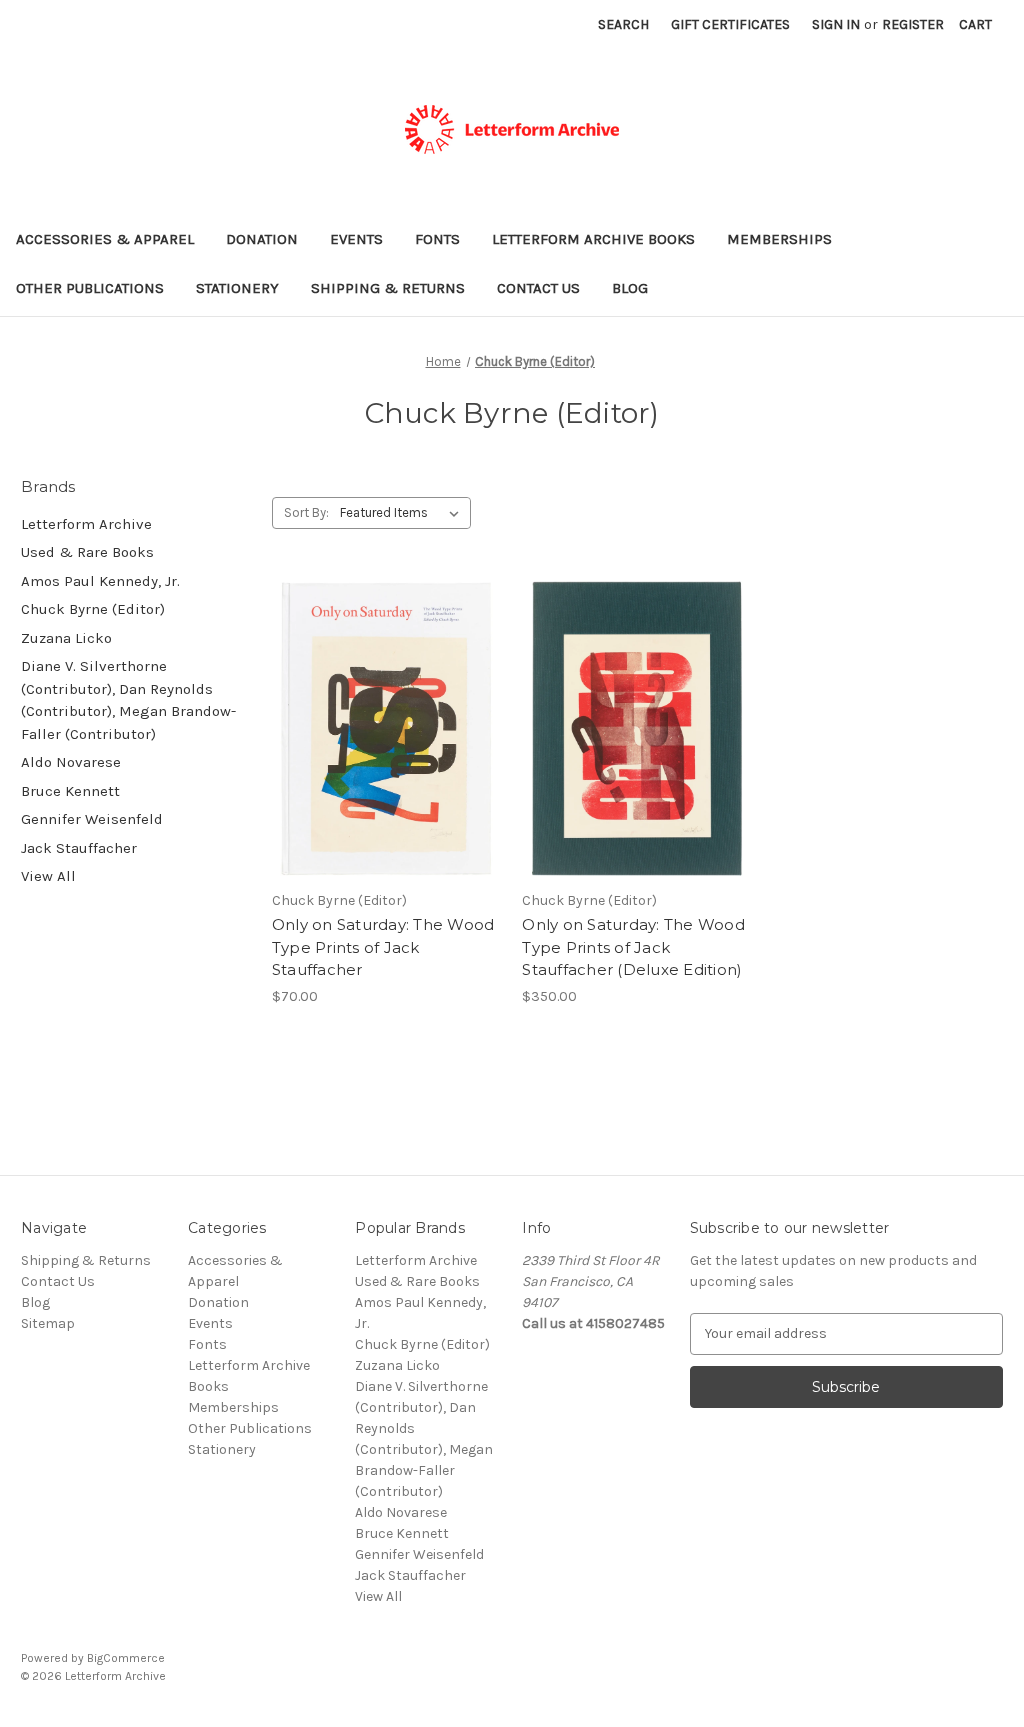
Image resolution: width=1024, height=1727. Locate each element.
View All (48, 876)
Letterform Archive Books (593, 239)
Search (623, 24)
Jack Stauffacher (79, 848)
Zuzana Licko (66, 638)
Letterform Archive (86, 524)
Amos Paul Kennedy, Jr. (100, 581)
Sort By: (306, 512)
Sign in (836, 24)
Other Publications (90, 288)
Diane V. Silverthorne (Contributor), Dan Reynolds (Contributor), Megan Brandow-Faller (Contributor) (128, 700)
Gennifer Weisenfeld (92, 819)
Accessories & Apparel (105, 239)
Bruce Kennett (70, 791)
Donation (262, 239)
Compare (380, 747)
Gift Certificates (730, 24)
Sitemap (48, 1323)
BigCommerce (126, 1658)
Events (356, 239)
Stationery (237, 288)
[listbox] (403, 513)
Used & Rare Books (87, 552)
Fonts (437, 239)
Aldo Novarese (71, 762)
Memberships (779, 239)
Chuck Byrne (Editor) (93, 609)
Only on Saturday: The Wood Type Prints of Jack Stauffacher (383, 947)
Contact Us (538, 288)
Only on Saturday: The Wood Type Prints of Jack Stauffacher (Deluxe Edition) (633, 947)
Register (913, 24)
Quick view (383, 711)
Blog (630, 288)
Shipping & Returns (388, 288)
